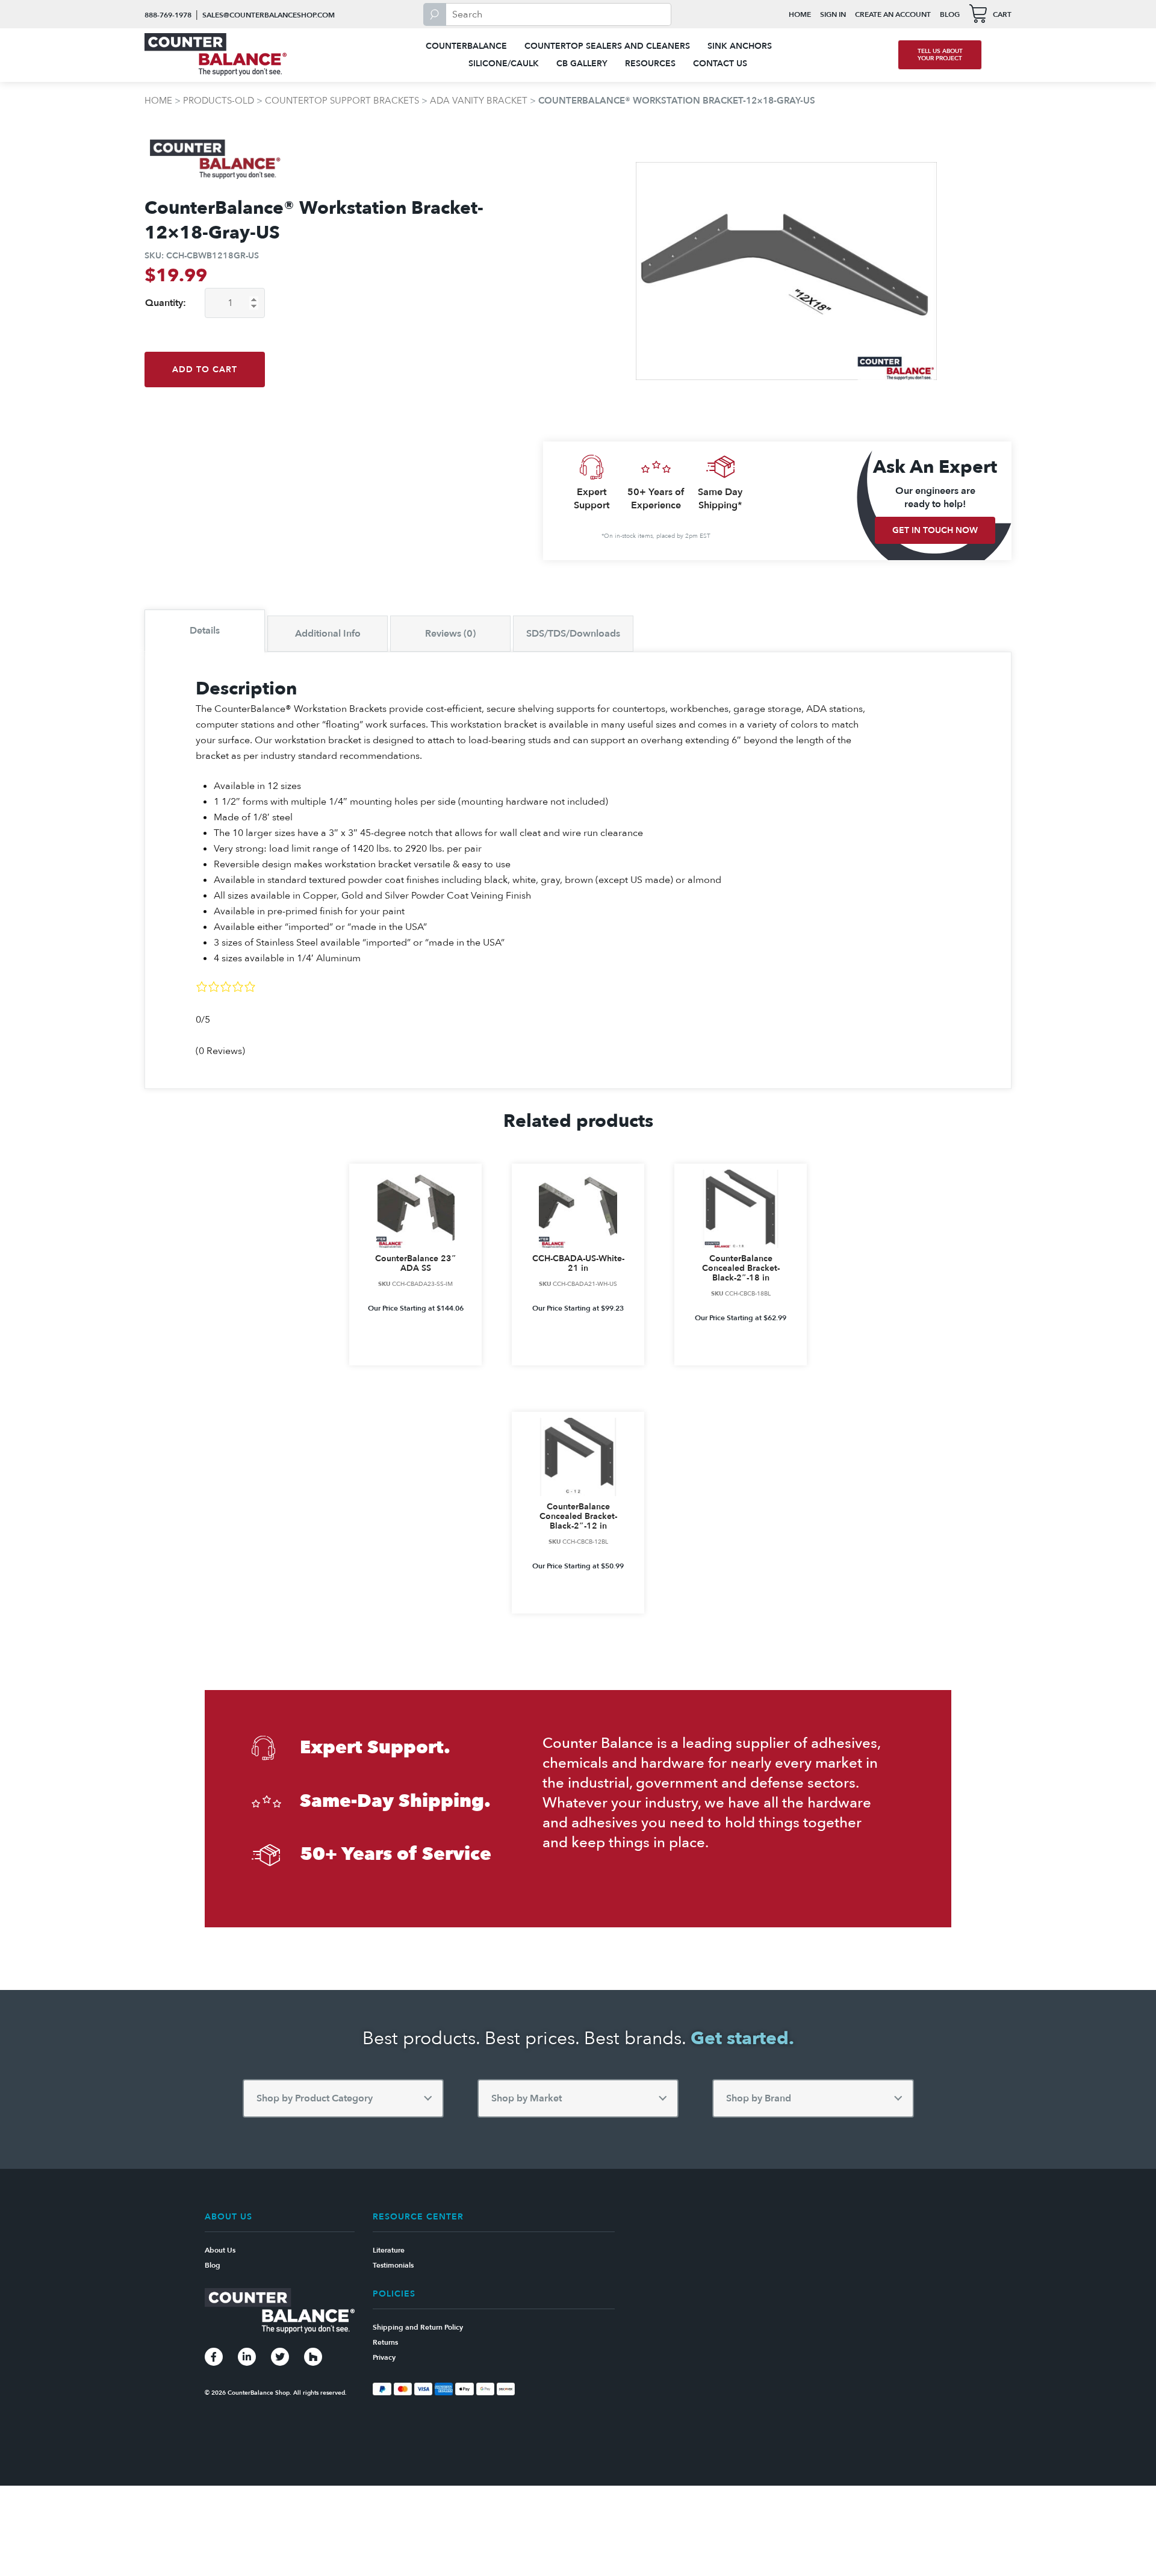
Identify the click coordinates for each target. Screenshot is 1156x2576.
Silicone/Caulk (504, 64)
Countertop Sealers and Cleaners (607, 46)
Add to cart (205, 370)
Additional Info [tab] (328, 634)
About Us (220, 2250)
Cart (1002, 14)
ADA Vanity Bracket (479, 101)
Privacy (384, 2357)
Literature (389, 2250)
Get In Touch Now (935, 530)
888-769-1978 (168, 15)
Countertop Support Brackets (342, 101)
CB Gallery (582, 64)
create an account (893, 14)
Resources (650, 64)
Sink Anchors (740, 46)
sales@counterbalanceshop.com (269, 15)
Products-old (219, 101)
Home (800, 14)
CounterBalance (466, 46)
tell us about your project (940, 55)
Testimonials (393, 2265)
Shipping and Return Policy (418, 2327)
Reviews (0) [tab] (450, 634)
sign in (833, 14)
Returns (385, 2342)
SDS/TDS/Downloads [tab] (573, 634)
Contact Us (720, 64)
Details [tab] (205, 631)
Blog (950, 14)
